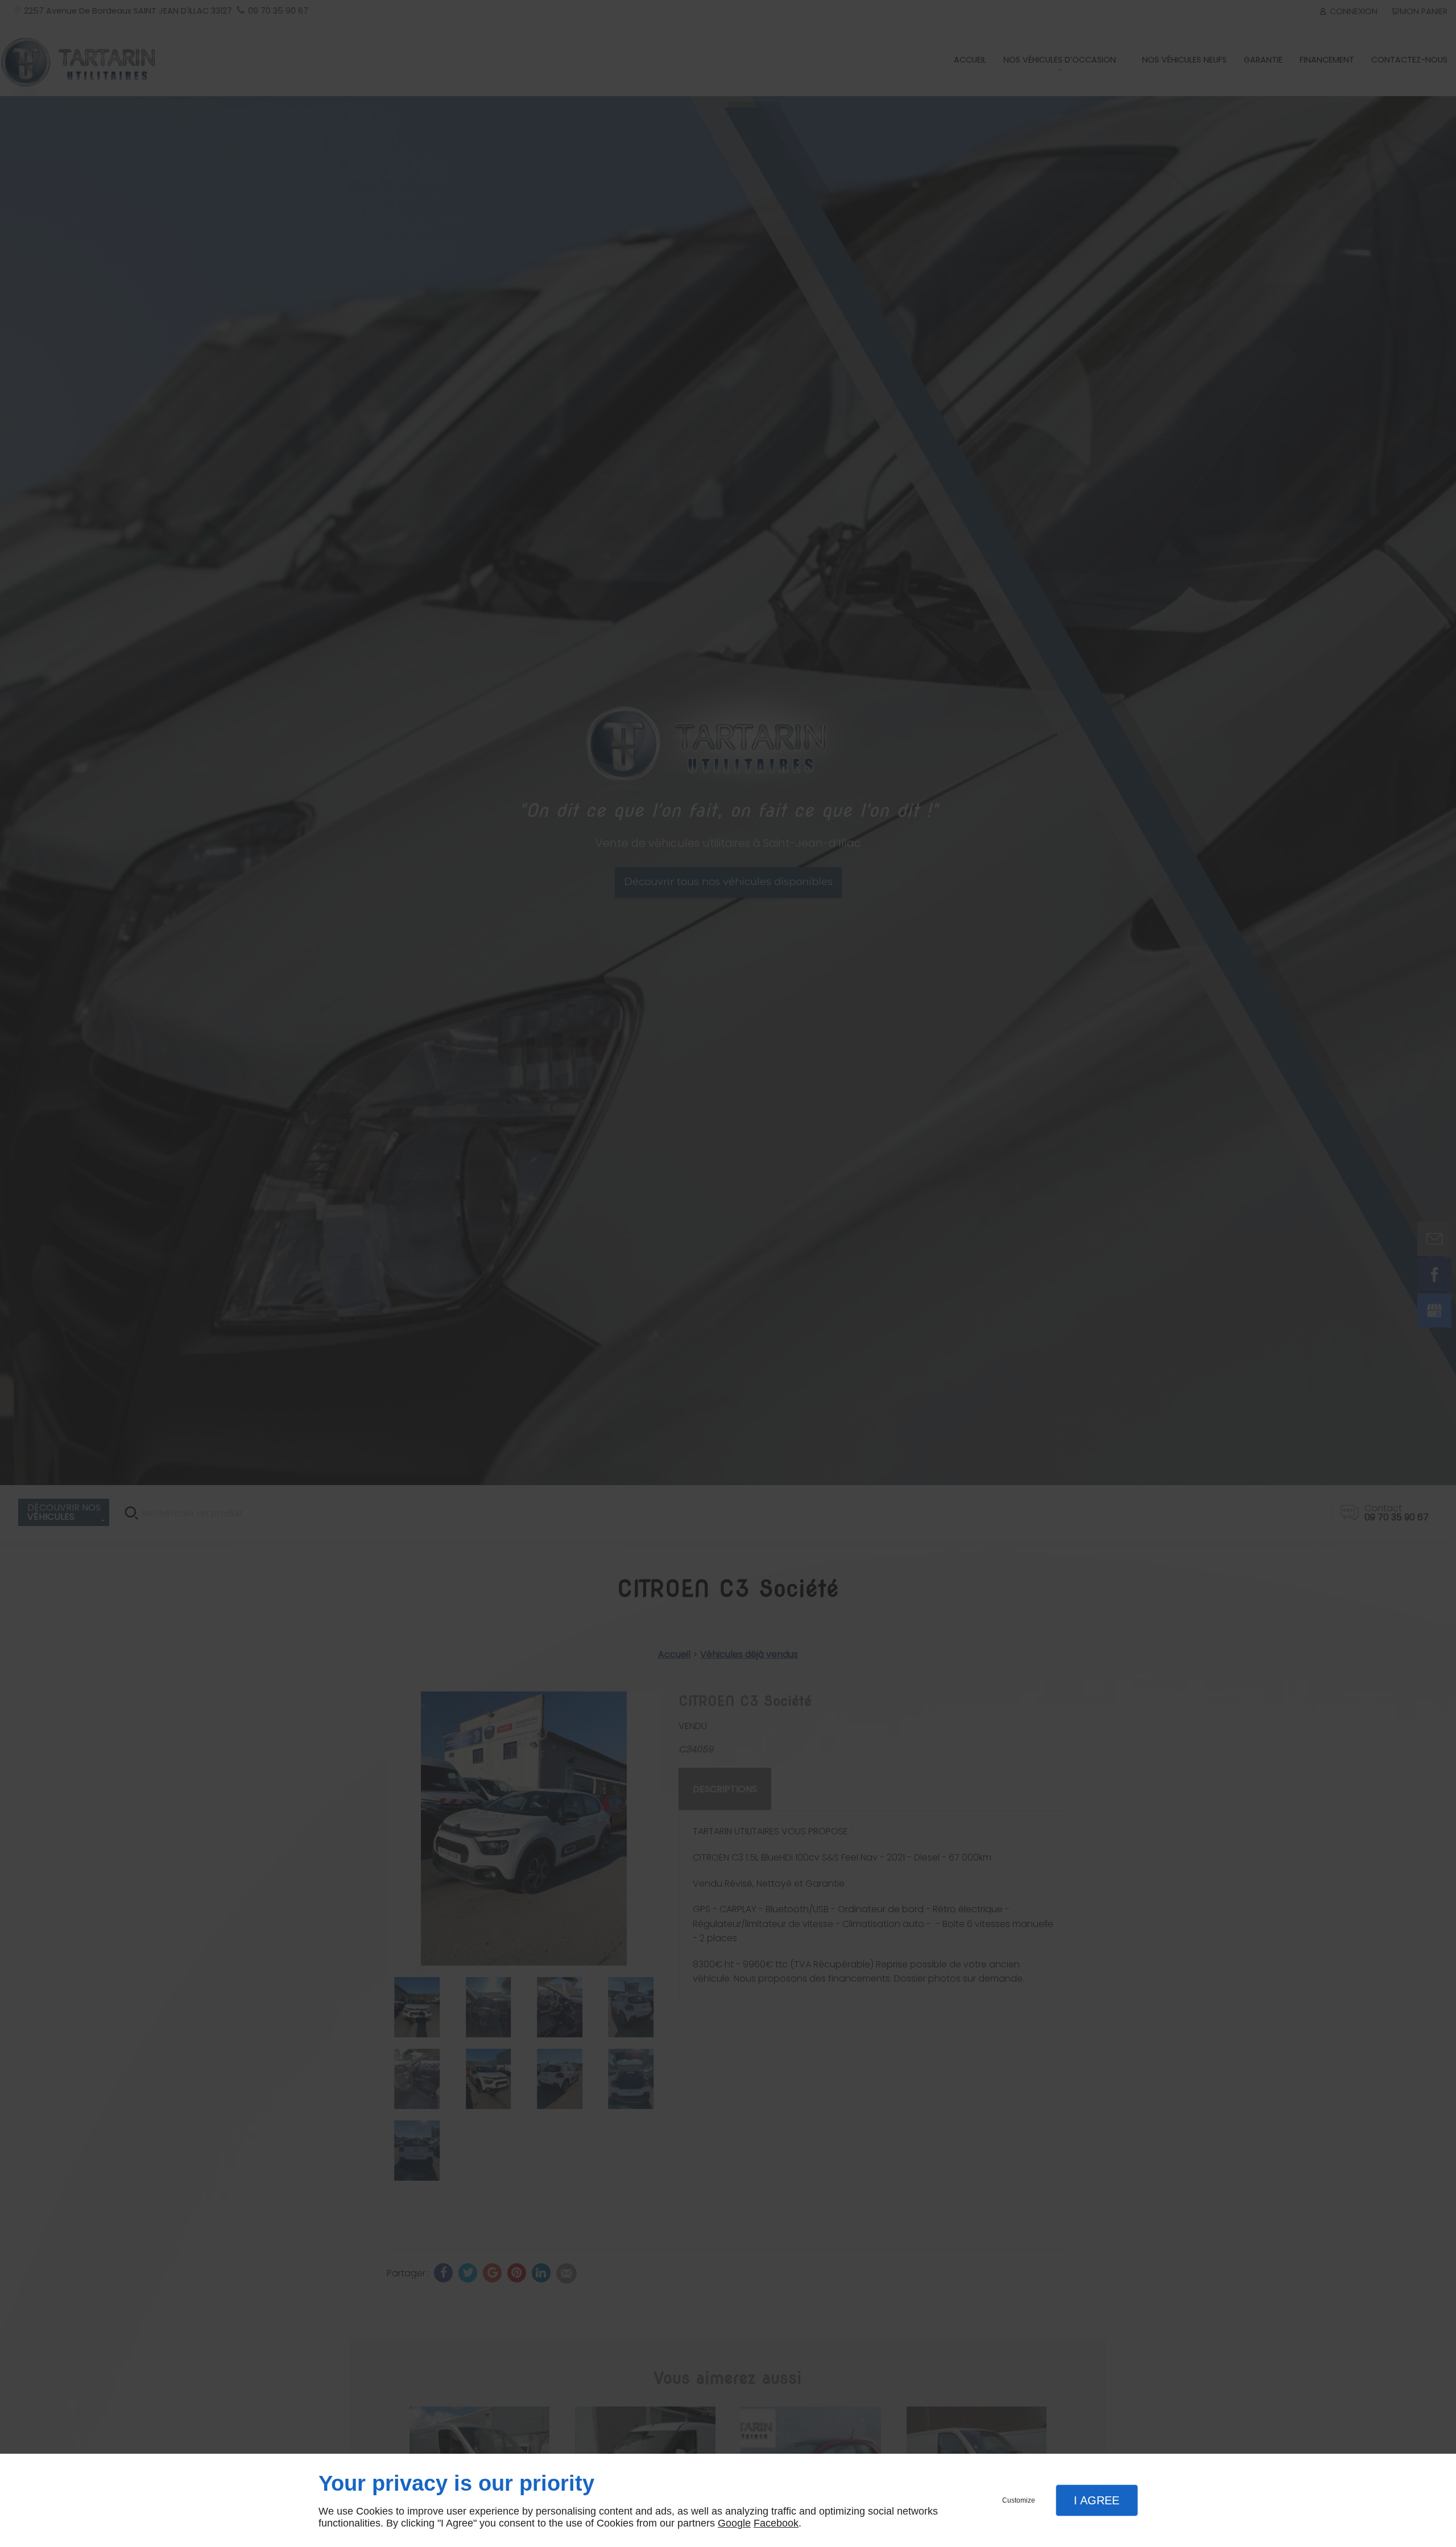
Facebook (776, 2523)
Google (734, 2523)
